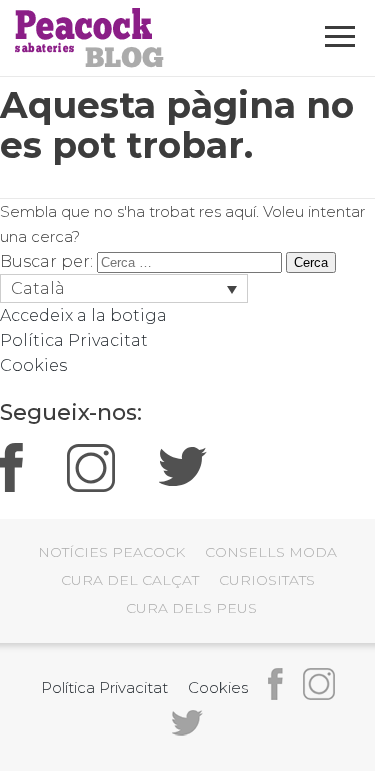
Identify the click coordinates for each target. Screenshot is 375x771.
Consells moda (271, 552)
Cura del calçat (130, 580)
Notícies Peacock (111, 552)
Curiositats (267, 580)
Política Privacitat (74, 340)
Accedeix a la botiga (83, 315)
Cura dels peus (191, 608)
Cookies (33, 365)
